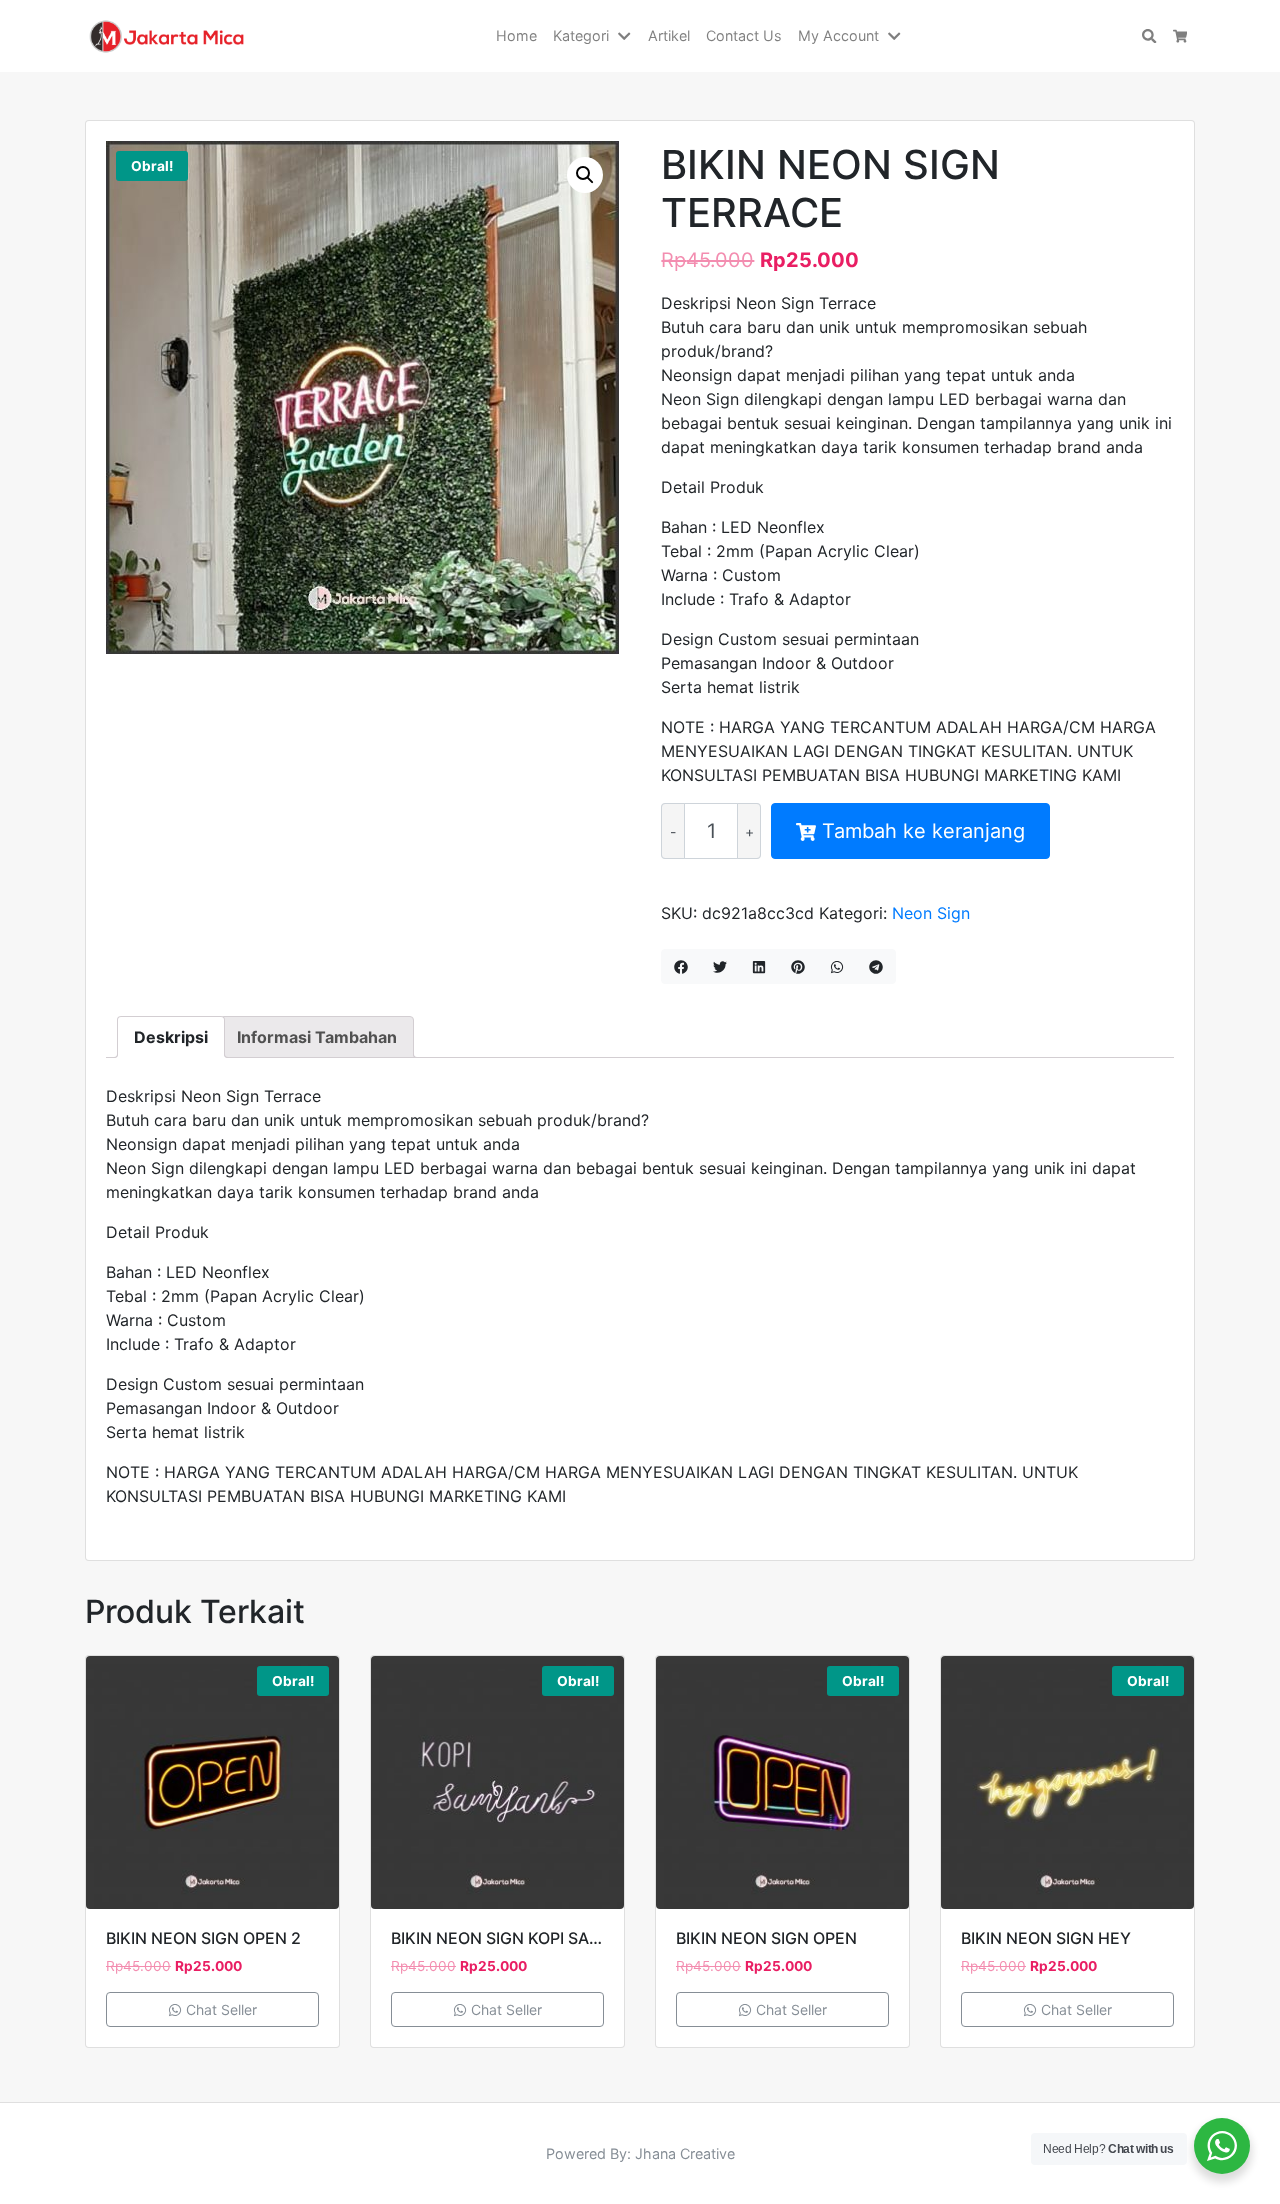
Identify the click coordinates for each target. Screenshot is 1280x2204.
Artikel (669, 35)
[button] (628, 36)
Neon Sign (931, 913)
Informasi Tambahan (317, 1037)
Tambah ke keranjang (923, 831)
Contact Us (744, 35)
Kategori (581, 35)
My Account (838, 35)
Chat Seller (219, 2009)
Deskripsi (171, 1037)
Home (516, 35)
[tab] (171, 1037)
